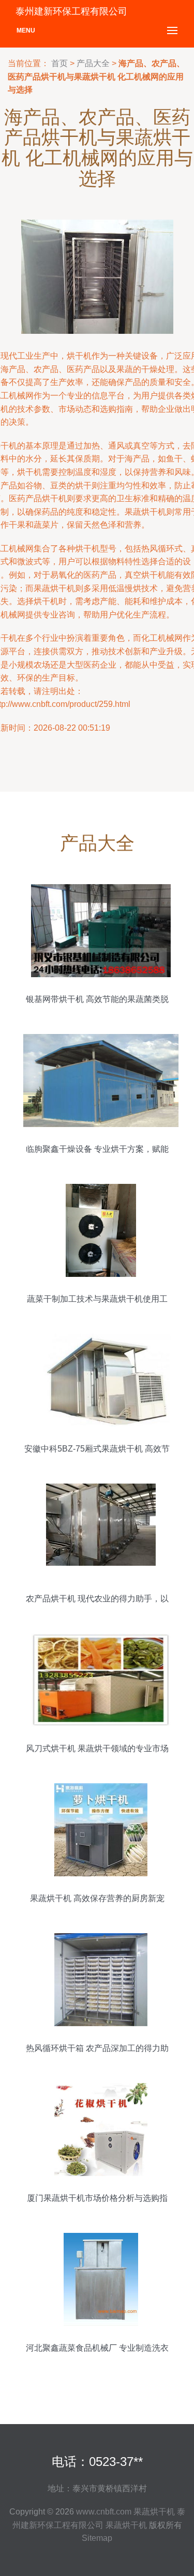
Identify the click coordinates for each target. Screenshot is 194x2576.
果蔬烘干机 (154, 2512)
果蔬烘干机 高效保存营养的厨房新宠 (97, 1898)
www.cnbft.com (104, 2512)
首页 (59, 63)
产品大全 (93, 63)
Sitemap (97, 2538)
